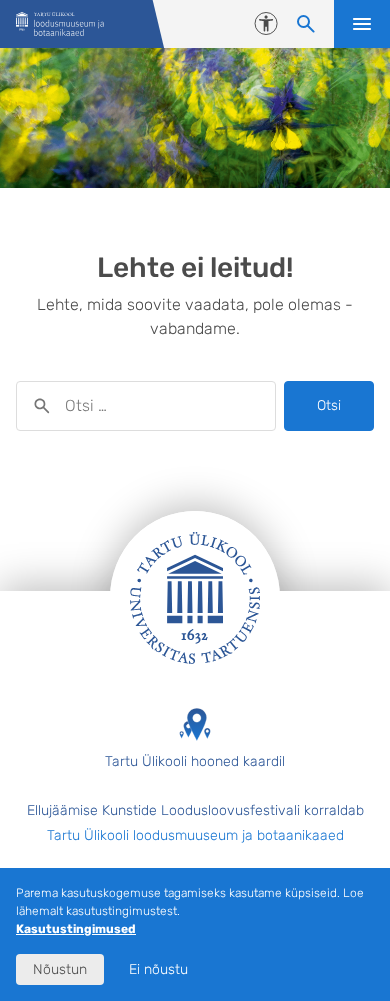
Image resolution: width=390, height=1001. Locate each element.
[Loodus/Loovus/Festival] (60, 24)
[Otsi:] (146, 406)
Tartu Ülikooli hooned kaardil (195, 761)
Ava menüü (362, 24)
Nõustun (60, 969)
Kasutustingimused (76, 929)
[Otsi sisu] (306, 24)
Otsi (329, 405)
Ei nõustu (158, 969)
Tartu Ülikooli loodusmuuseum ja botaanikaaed (195, 835)
